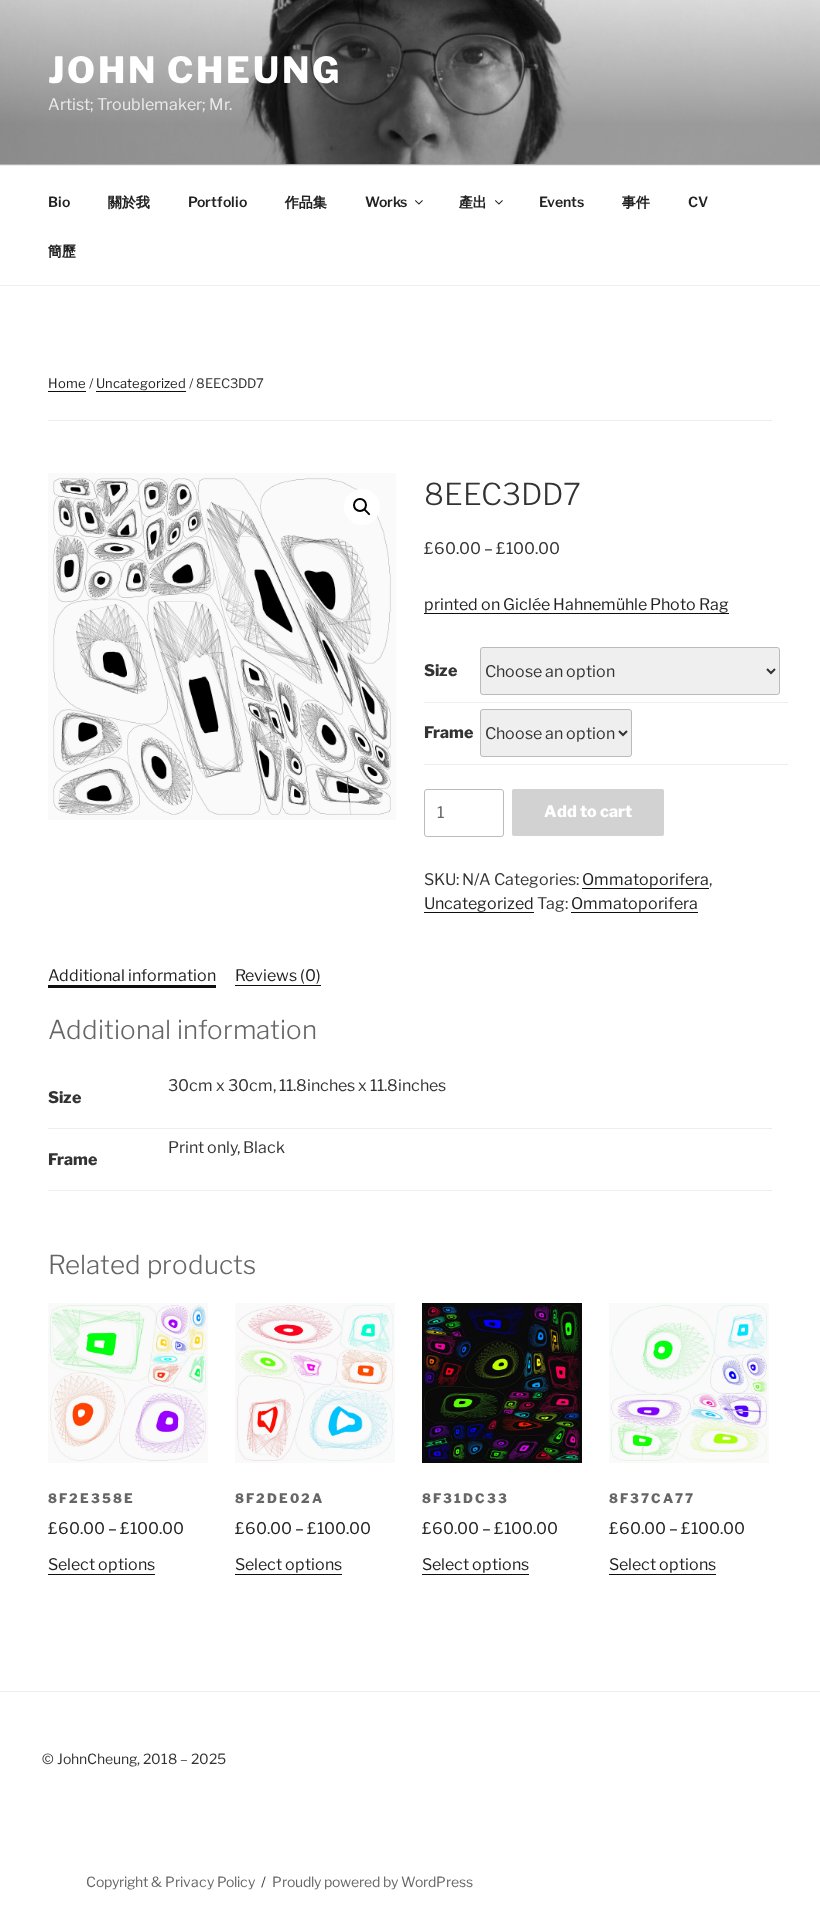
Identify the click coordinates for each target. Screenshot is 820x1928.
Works (386, 201)
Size (440, 670)
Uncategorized (141, 383)
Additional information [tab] (132, 975)
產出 (473, 201)
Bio (59, 201)
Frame (448, 732)
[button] (362, 507)
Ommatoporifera (645, 879)
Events (561, 201)
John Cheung (195, 70)
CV (698, 201)
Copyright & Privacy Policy (170, 1881)
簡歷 (62, 250)
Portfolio (217, 201)
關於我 (129, 201)
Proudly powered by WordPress (372, 1881)
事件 (636, 201)
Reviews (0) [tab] (278, 975)
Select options (101, 1564)
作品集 (306, 201)
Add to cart (588, 811)
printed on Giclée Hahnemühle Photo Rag (576, 604)
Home (67, 383)
